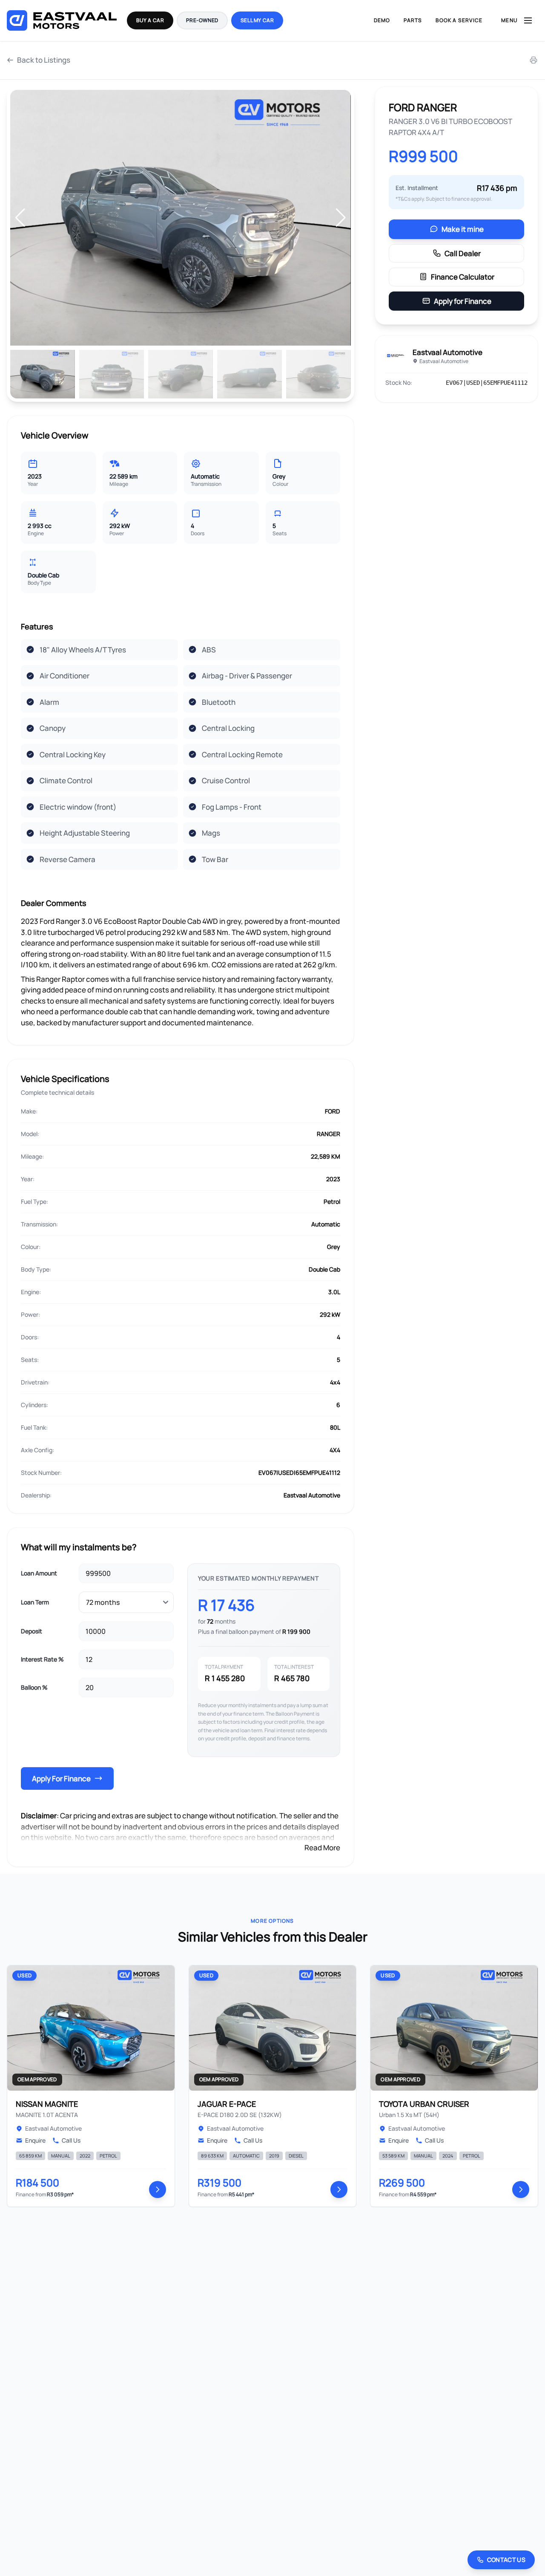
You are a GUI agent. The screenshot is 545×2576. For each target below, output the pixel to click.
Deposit (32, 1631)
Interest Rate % (42, 1659)
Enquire (35, 2140)
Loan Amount (39, 1573)
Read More (322, 1848)
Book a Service (459, 20)
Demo (382, 20)
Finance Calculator (463, 277)
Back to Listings (44, 60)
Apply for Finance (463, 301)
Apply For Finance (61, 1778)
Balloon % (34, 1687)
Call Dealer (463, 253)
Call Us (71, 2140)
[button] (341, 218)
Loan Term (35, 1602)
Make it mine (463, 229)
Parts (413, 20)
